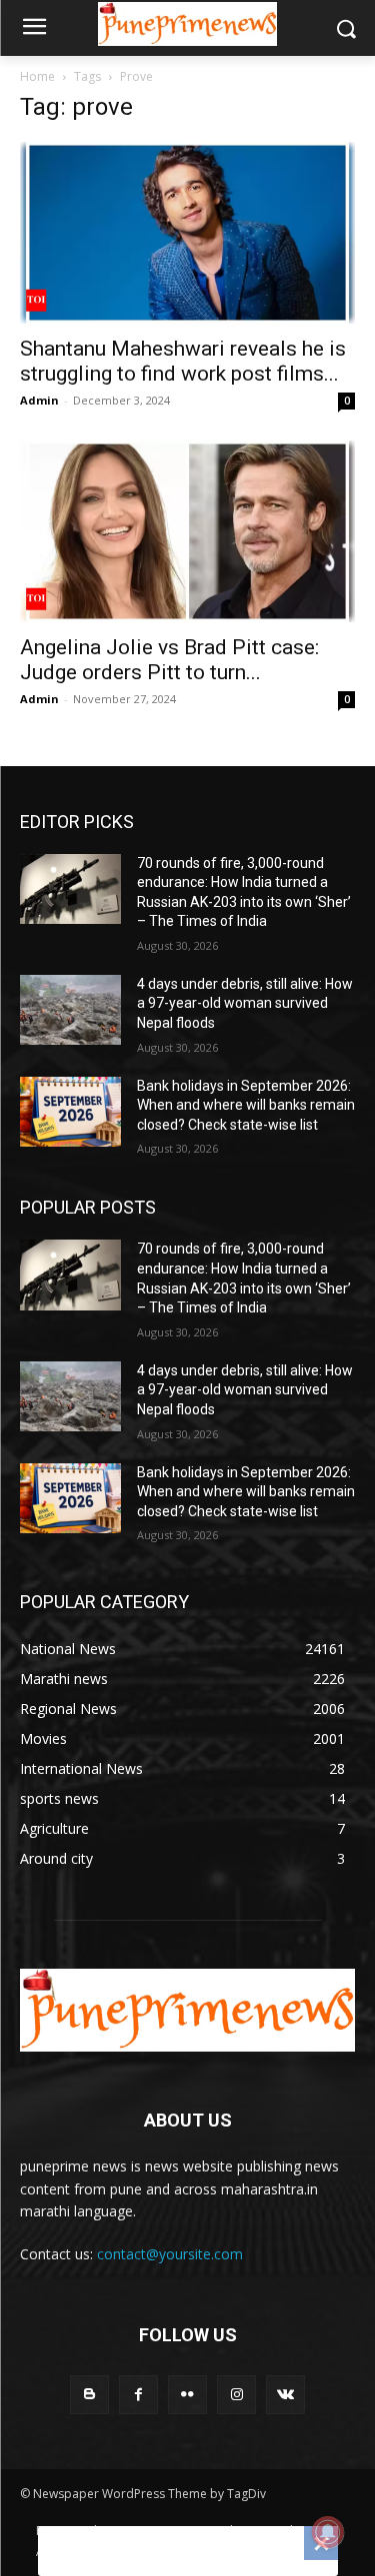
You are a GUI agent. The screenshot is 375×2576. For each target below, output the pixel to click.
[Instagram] (236, 2395)
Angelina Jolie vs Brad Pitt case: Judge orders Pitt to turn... (169, 660)
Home (37, 76)
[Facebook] (138, 2395)
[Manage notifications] (328, 2532)
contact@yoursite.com (170, 2254)
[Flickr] (187, 2395)
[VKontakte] (285, 2395)
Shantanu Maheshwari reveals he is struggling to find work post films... (183, 361)
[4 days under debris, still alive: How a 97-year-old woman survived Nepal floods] (70, 1010)
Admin (39, 400)
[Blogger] (89, 2395)
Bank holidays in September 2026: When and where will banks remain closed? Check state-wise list (246, 1105)
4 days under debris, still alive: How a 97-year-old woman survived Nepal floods (245, 1003)
